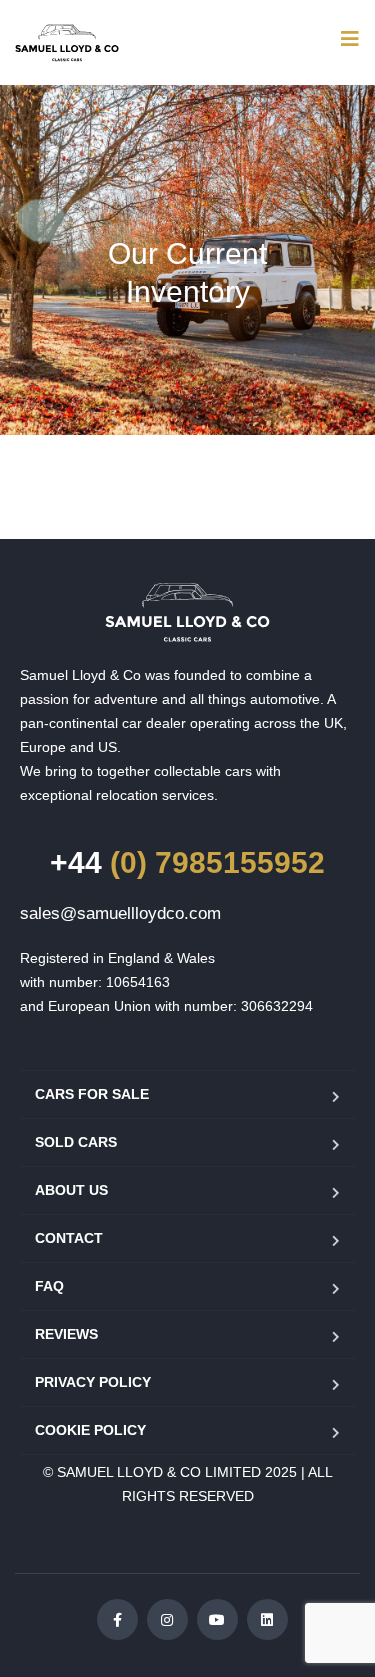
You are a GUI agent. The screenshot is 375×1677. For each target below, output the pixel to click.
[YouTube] (217, 1619)
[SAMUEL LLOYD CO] (187, 612)
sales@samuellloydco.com (120, 913)
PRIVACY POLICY (93, 1382)
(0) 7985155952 (187, 862)
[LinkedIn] (267, 1619)
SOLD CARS (76, 1142)
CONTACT (69, 1238)
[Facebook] (117, 1619)
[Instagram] (167, 1619)
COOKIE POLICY (90, 1430)
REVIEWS (66, 1334)
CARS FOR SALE (92, 1094)
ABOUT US (71, 1190)
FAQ (49, 1286)
